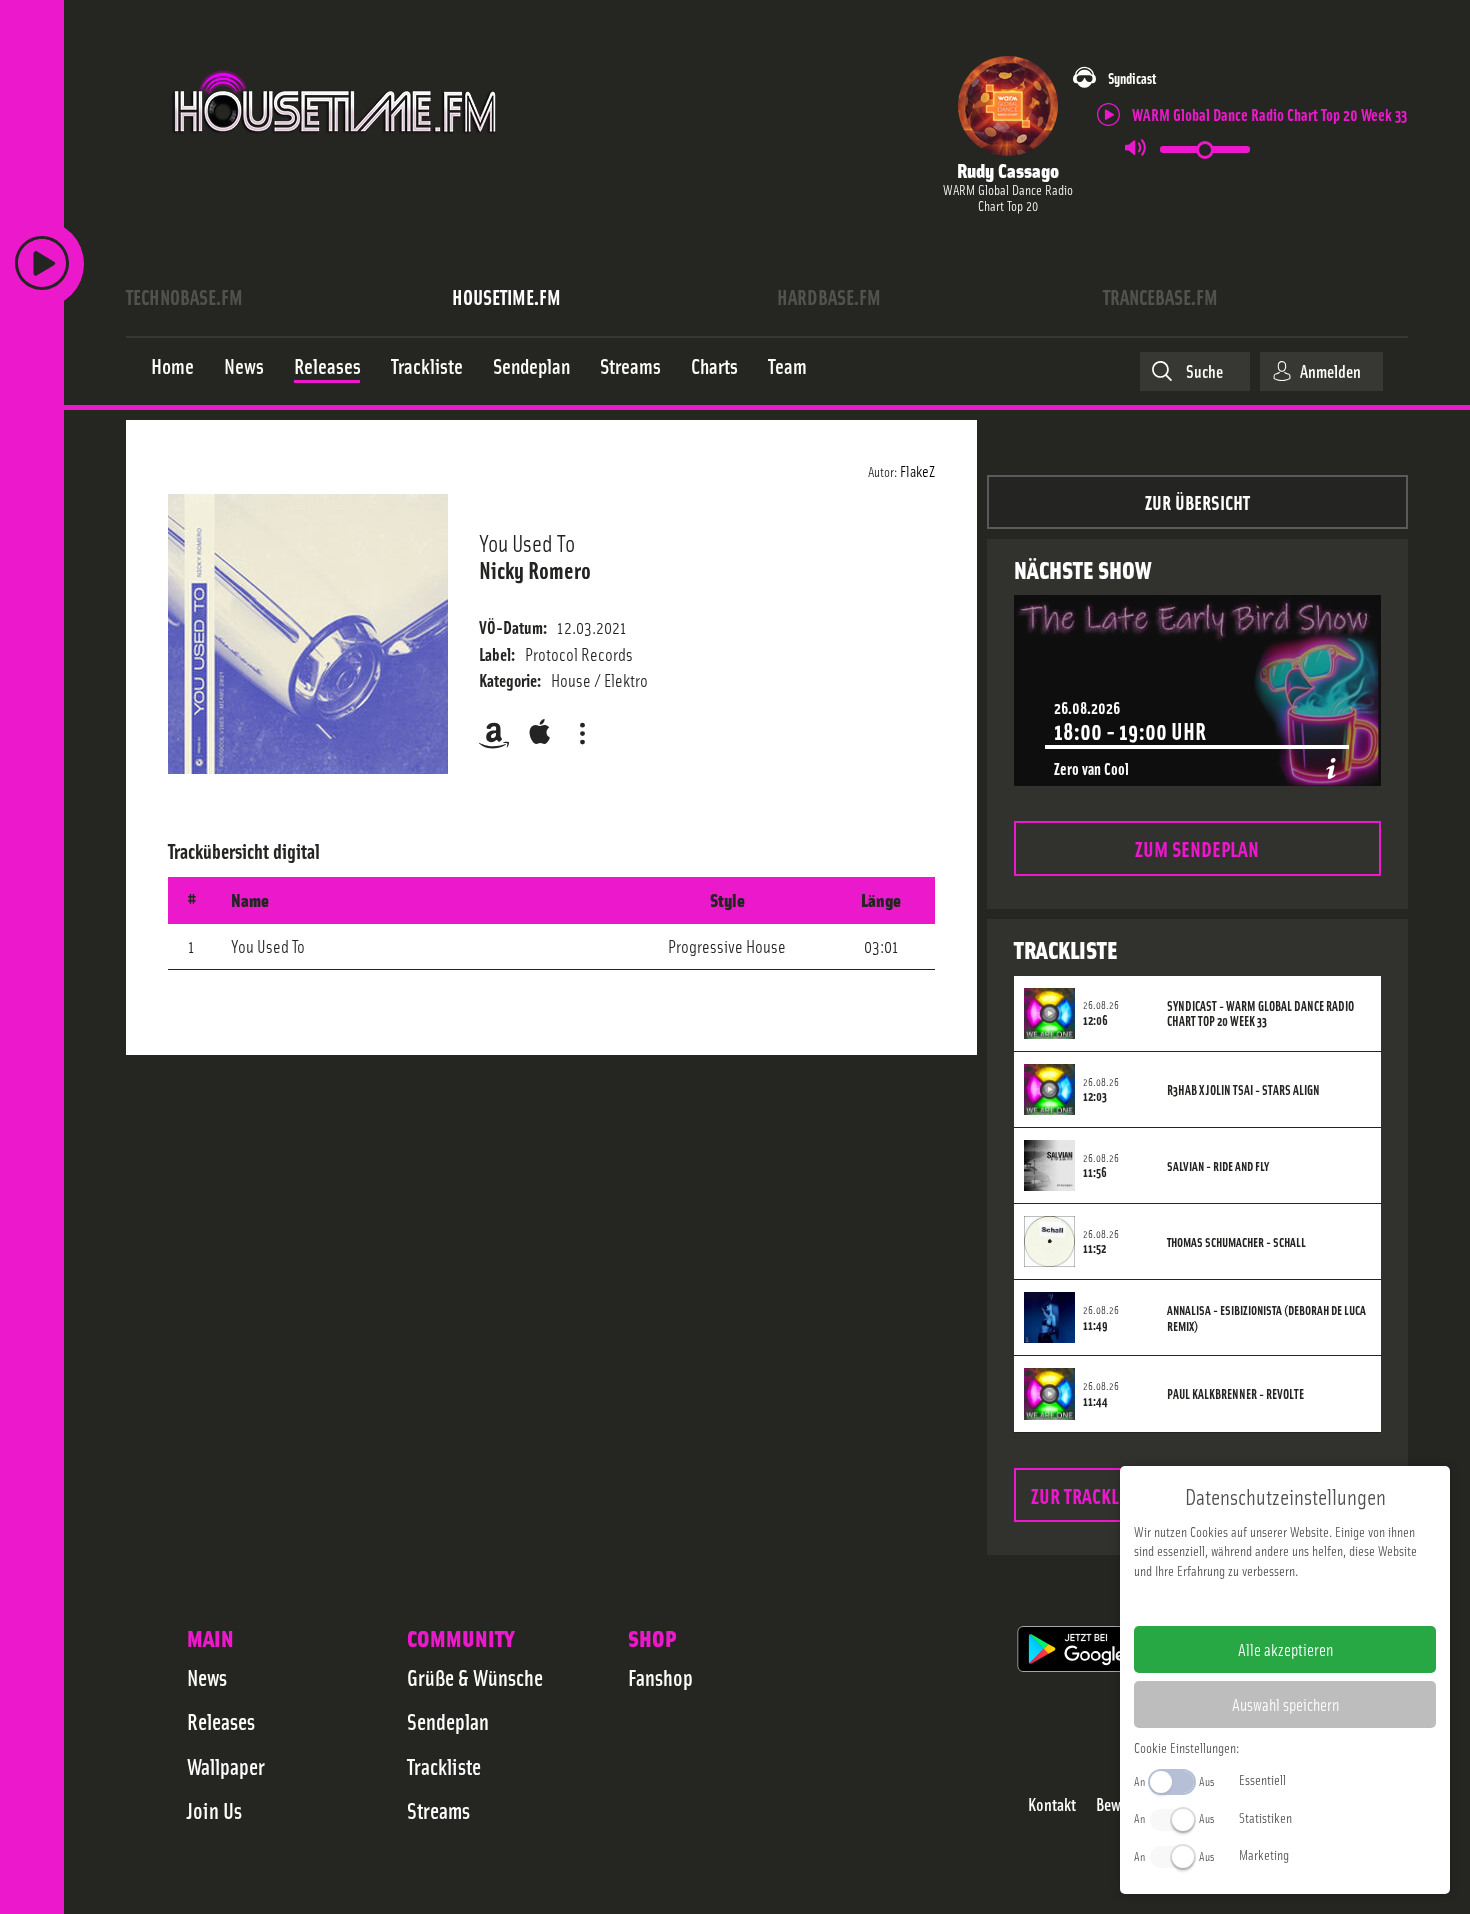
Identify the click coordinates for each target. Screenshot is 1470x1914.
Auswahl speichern (1285, 1704)
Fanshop (660, 1677)
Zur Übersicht (1197, 501)
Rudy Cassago (1008, 169)
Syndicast (1132, 77)
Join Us (214, 1810)
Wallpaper (226, 1766)
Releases (221, 1721)
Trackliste (444, 1766)
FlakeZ (917, 470)
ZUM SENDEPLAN (1197, 847)
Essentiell (1262, 1779)
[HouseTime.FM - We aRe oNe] (336, 153)
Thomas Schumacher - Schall (1236, 1242)
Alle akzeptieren (1285, 1649)
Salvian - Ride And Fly (1218, 1166)
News (207, 1677)
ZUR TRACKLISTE (1091, 1494)
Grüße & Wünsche (475, 1677)
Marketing (1264, 1854)
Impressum (1223, 1602)
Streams (438, 1810)
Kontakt (1052, 1804)
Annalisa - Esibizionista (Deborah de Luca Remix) (1266, 1318)
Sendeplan (448, 1721)
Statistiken (1265, 1817)
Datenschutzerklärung (1319, 1602)
